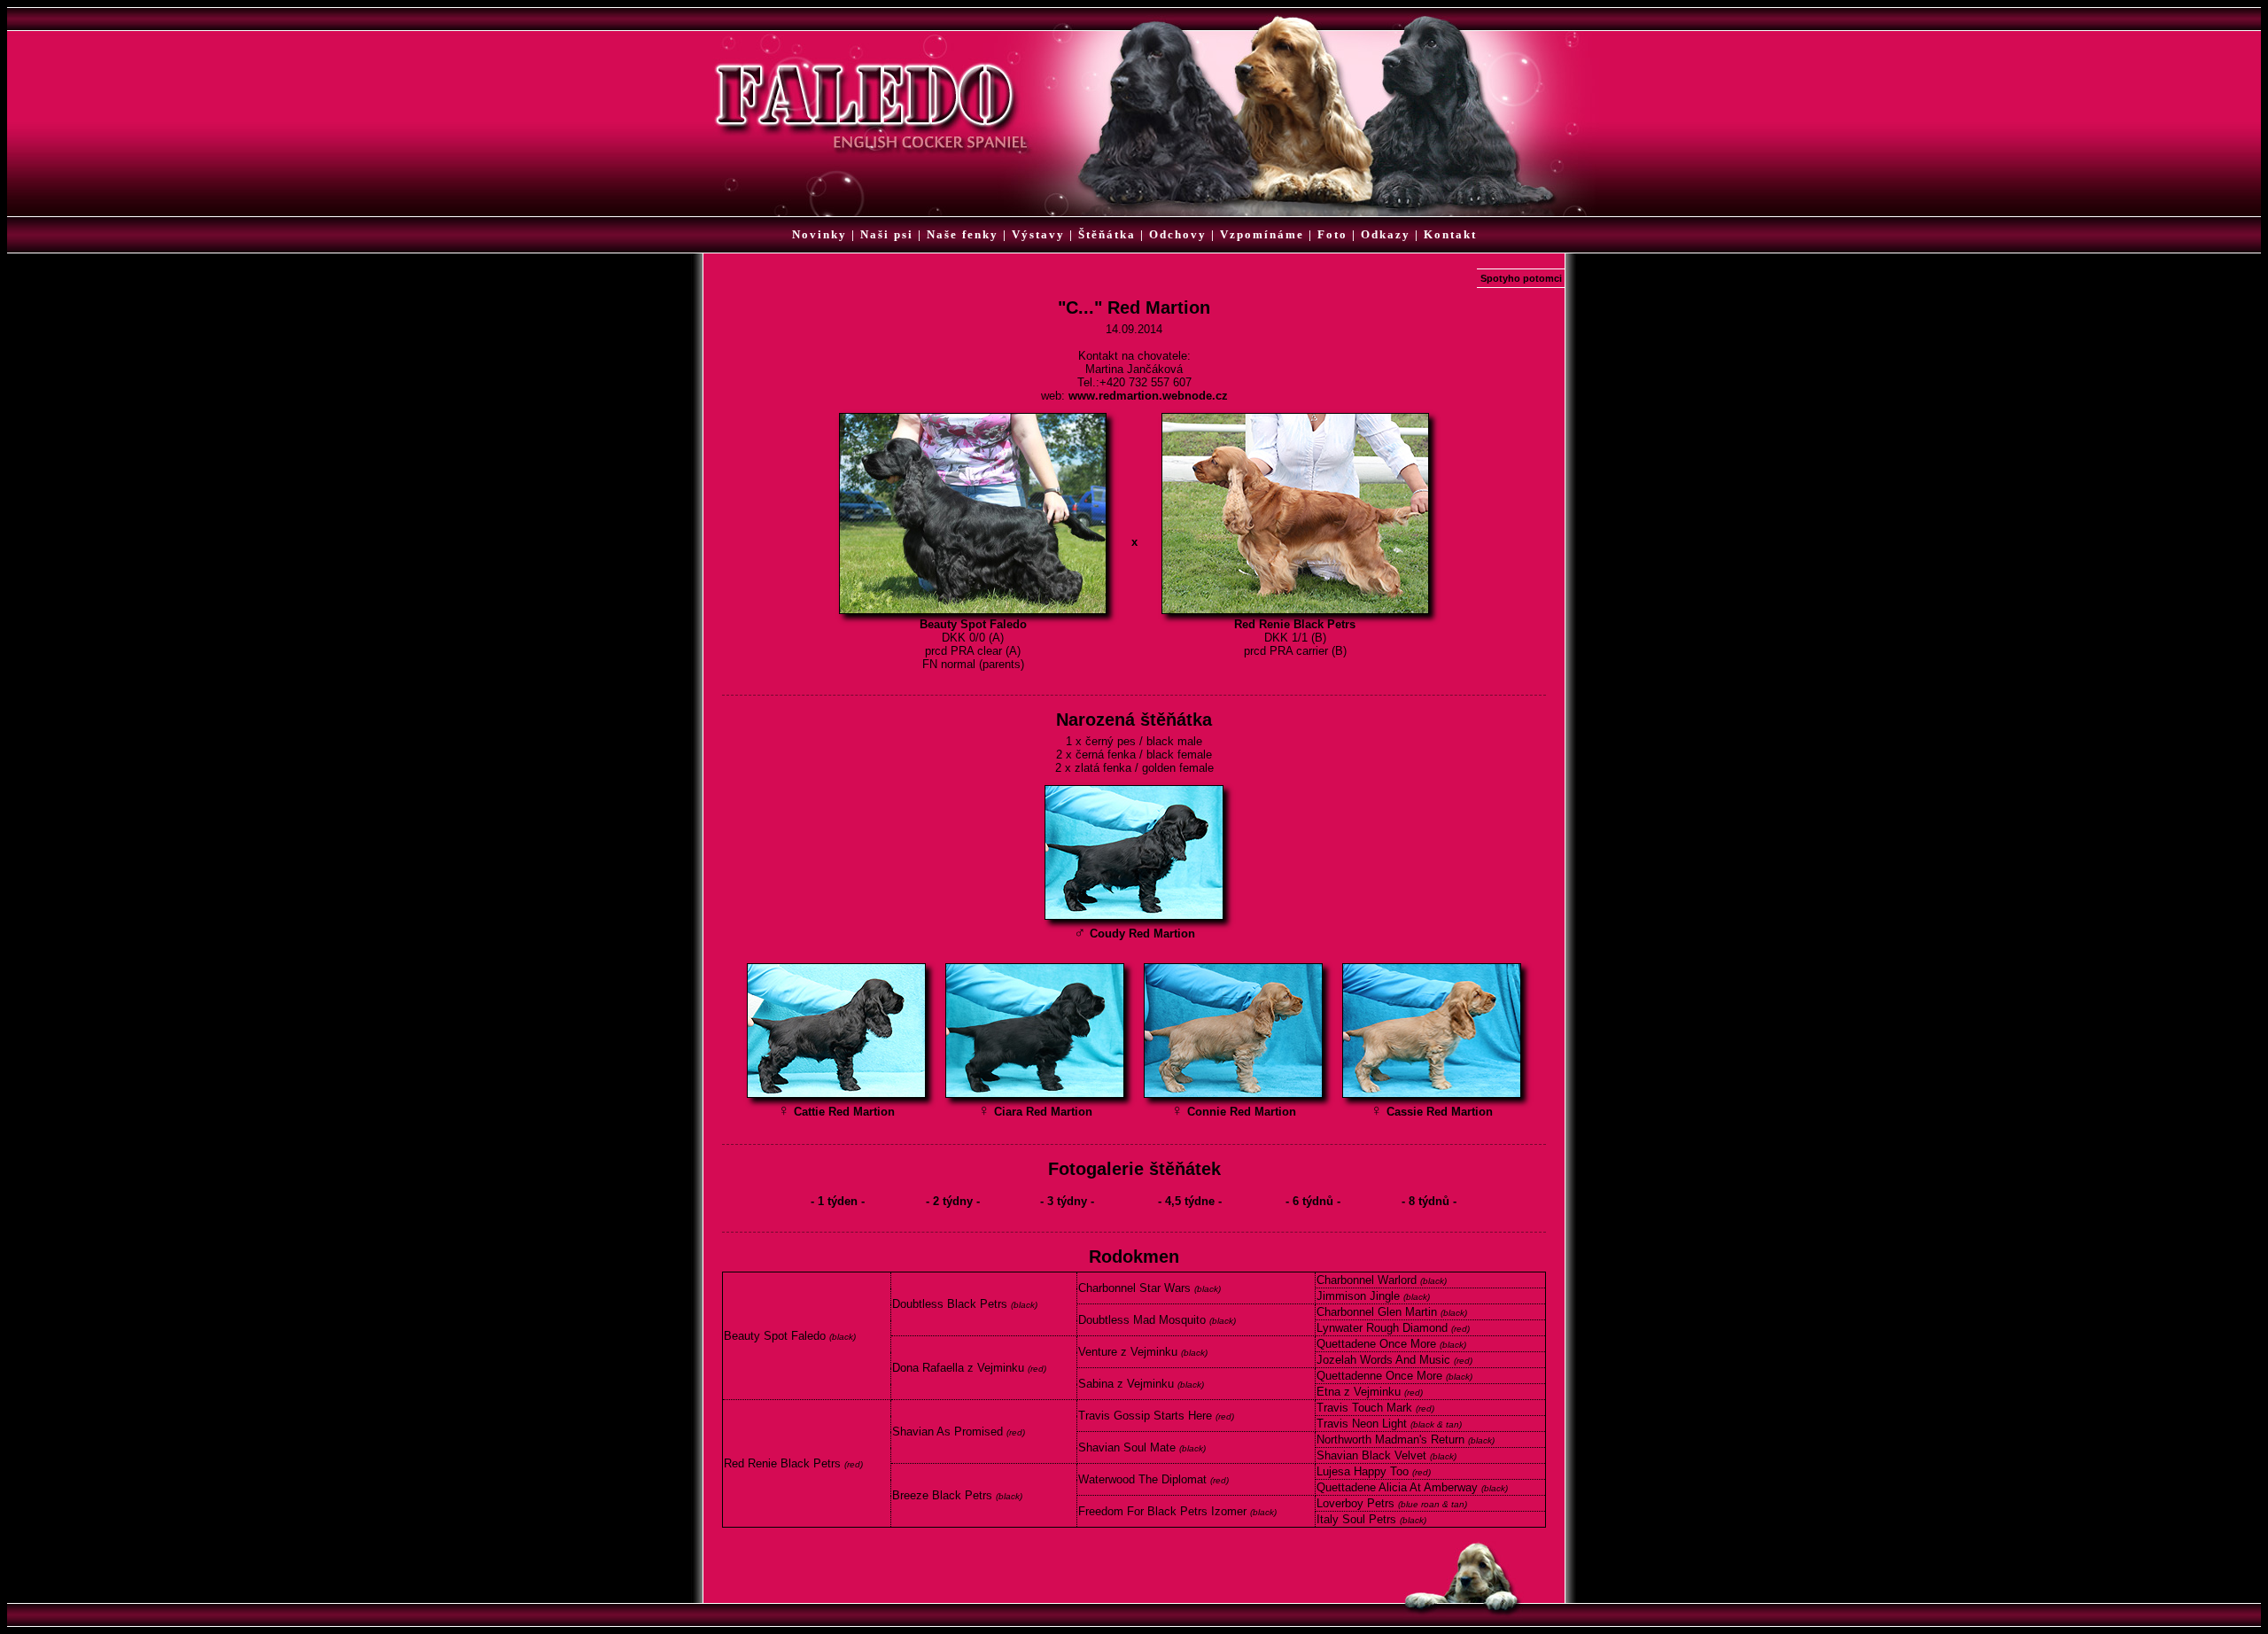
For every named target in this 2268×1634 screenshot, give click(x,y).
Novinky (819, 234)
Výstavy (1038, 234)
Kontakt (1450, 234)
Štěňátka (1107, 234)
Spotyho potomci (1521, 278)
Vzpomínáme (1262, 234)
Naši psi (887, 234)
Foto (1332, 234)
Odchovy (1178, 234)
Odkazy (1386, 234)
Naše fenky (963, 234)
